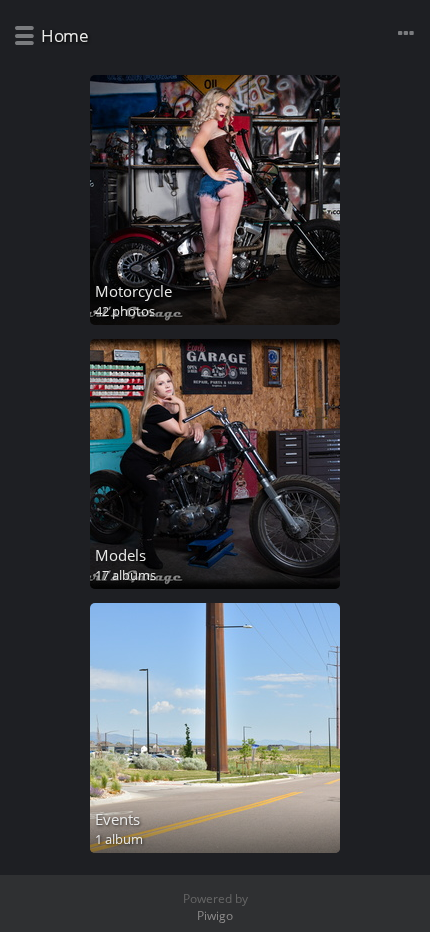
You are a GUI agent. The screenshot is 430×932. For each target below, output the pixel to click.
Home (64, 35)
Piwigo (215, 915)
